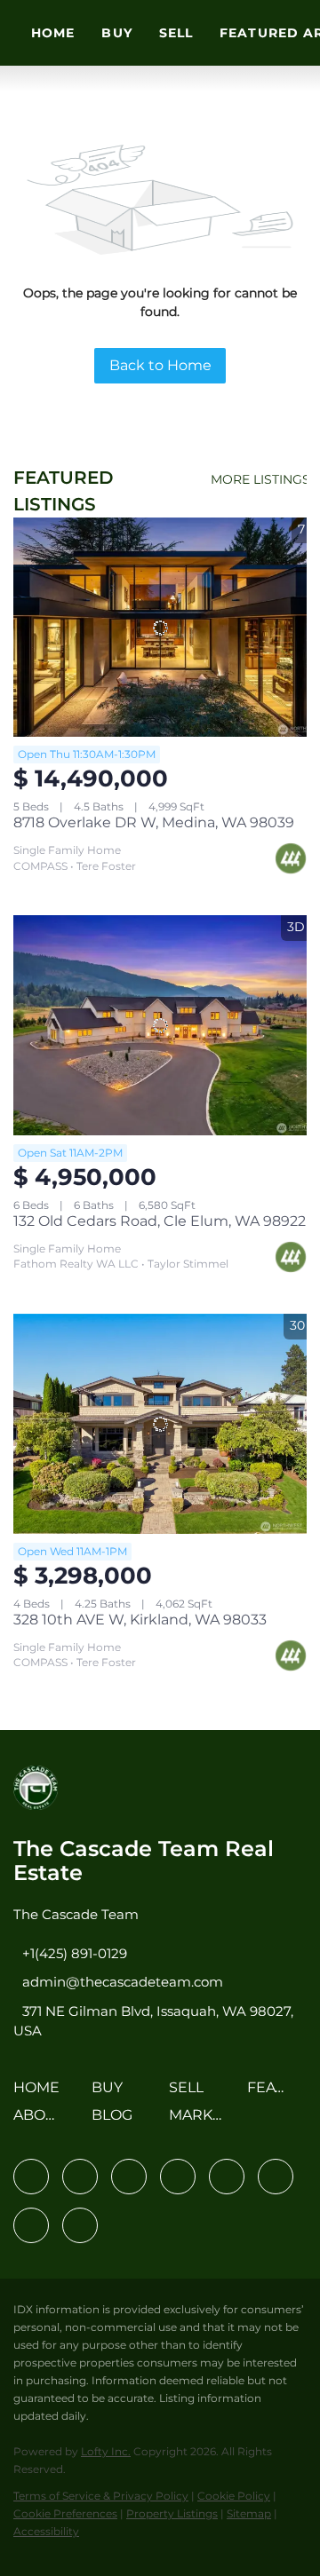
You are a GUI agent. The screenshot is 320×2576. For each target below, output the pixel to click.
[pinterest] (31, 2225)
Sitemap (249, 2513)
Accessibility (46, 2531)
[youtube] (276, 2177)
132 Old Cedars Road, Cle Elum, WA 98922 (160, 1221)
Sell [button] (176, 33)
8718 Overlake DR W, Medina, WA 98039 (154, 822)
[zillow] (178, 2177)
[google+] (80, 2225)
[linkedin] (80, 2177)
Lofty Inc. (106, 2451)
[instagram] (227, 2177)
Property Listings (172, 2513)
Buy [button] (116, 33)
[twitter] (129, 2177)
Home (53, 33)
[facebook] (31, 2177)
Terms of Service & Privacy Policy (101, 2496)
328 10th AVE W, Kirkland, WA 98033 (140, 1620)
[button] (41, 2094)
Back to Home (160, 365)
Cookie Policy (234, 2496)
